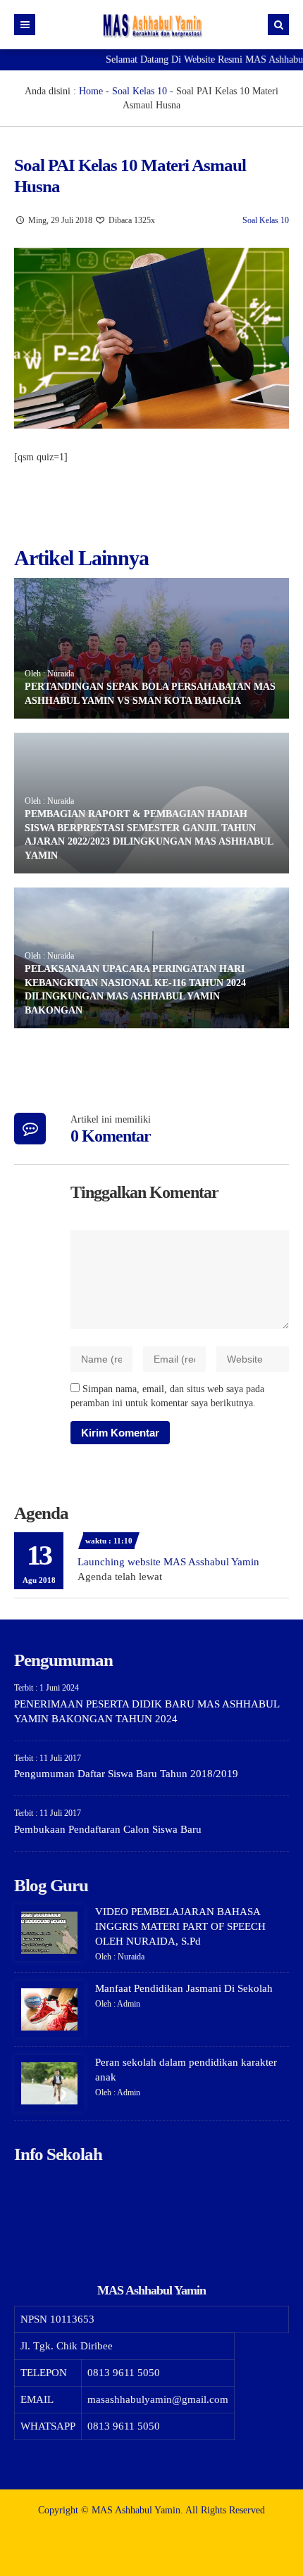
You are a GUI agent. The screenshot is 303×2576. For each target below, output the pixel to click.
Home (91, 91)
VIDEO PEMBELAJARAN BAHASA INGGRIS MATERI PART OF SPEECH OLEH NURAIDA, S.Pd (180, 1926)
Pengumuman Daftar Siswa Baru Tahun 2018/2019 (126, 1774)
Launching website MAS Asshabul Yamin (168, 1562)
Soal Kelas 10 (140, 91)
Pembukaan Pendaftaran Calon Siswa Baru (108, 1829)
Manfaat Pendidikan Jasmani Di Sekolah (184, 1988)
